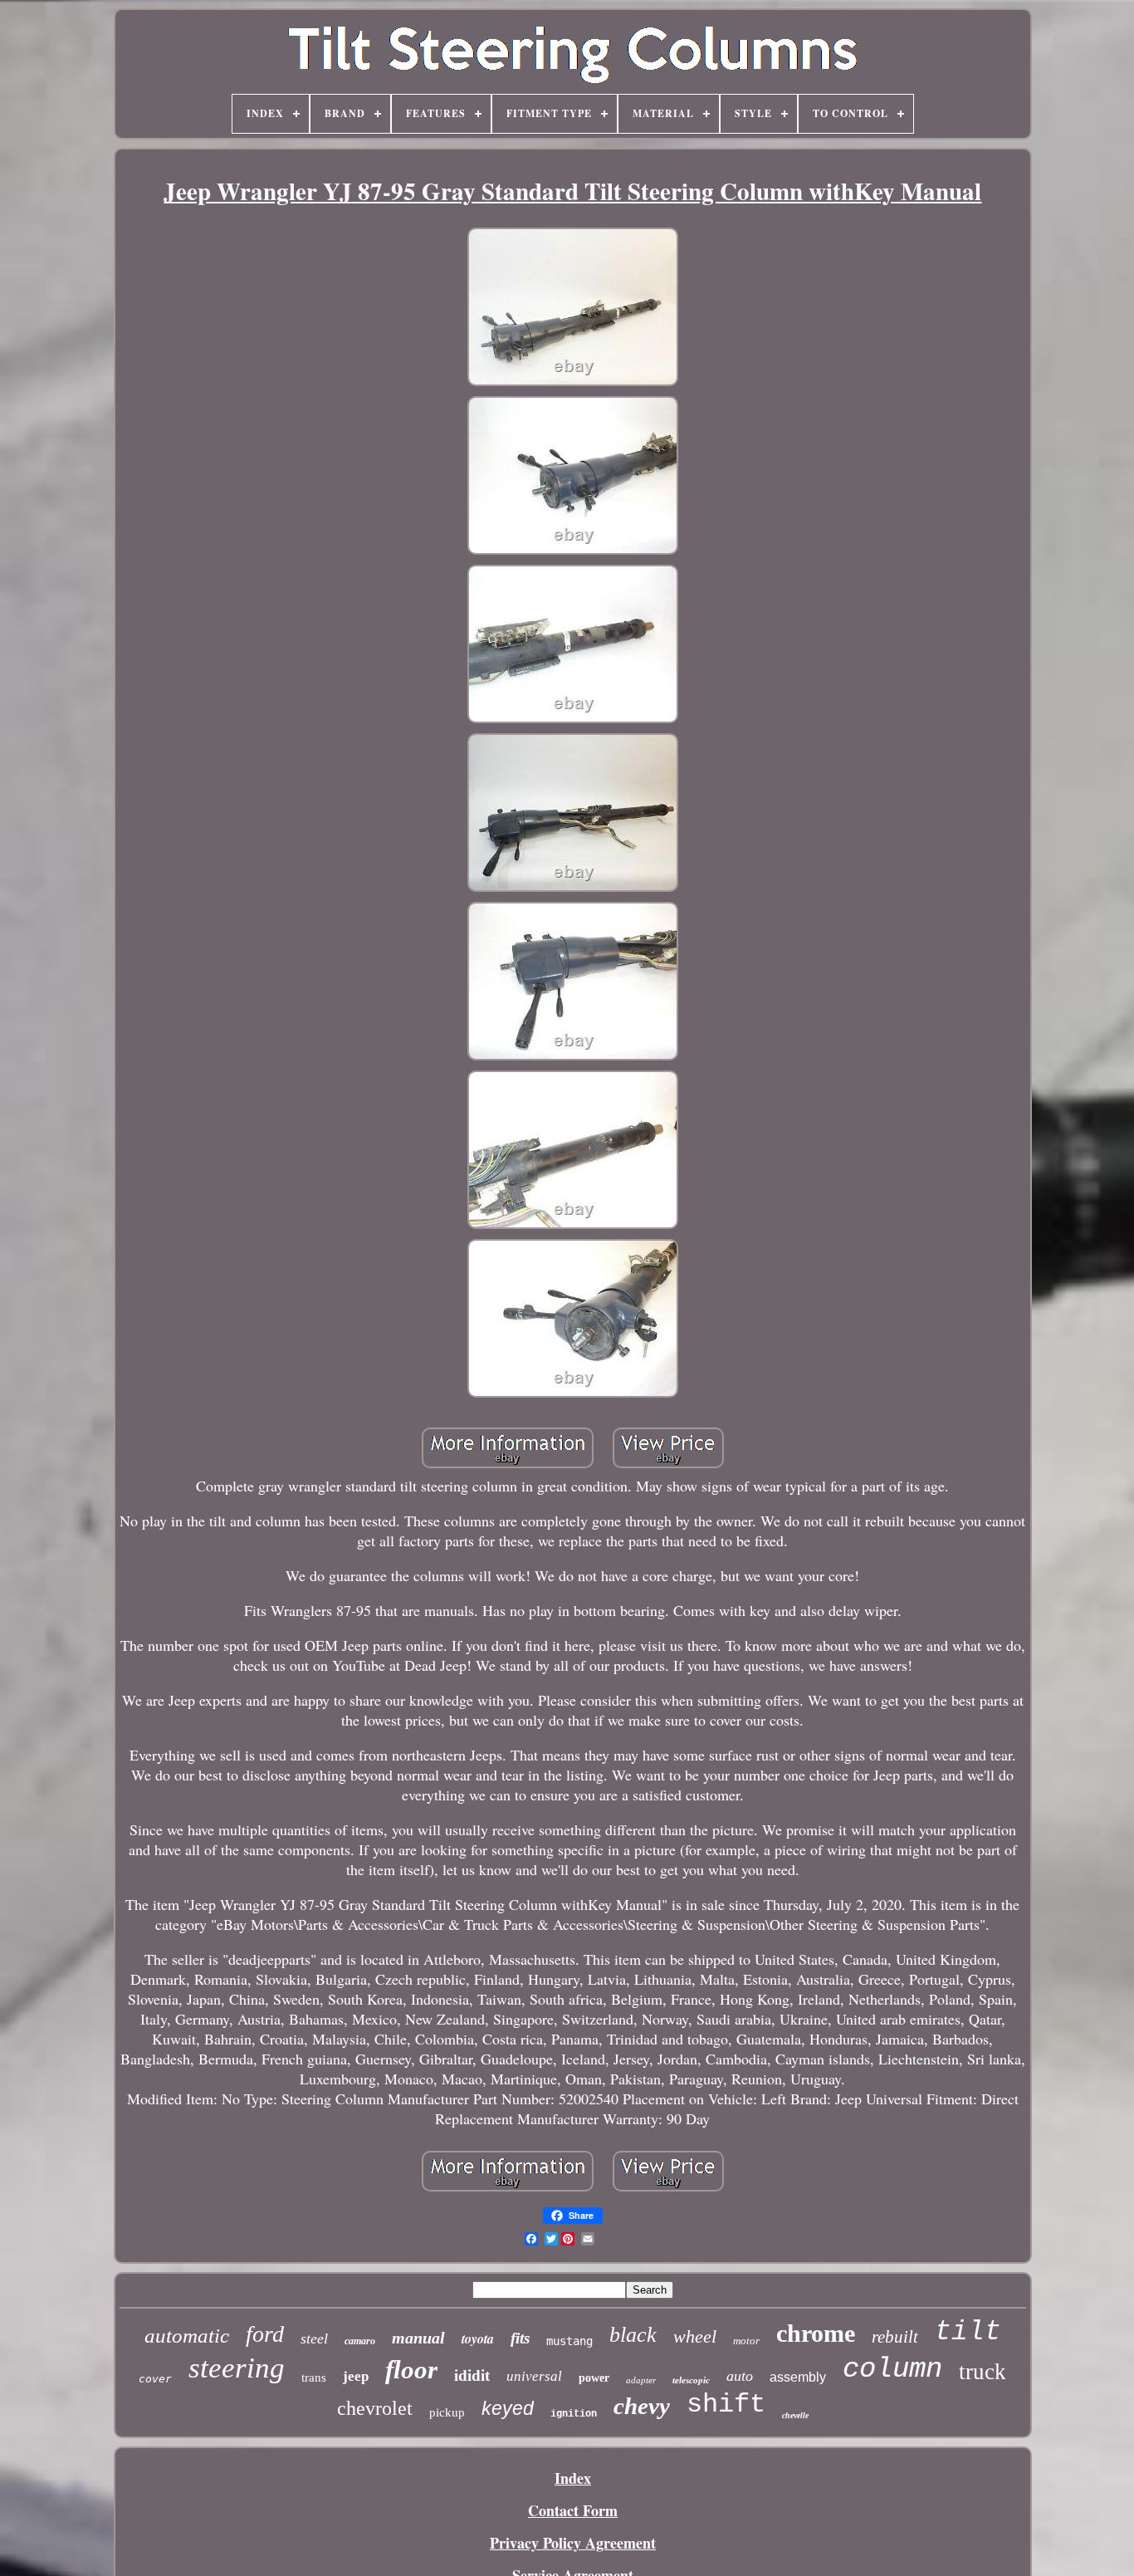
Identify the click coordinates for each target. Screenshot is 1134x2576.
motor (746, 2341)
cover (155, 2379)
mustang (569, 2341)
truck (982, 2372)
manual (418, 2338)
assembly (798, 2377)
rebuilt (895, 2337)
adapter (641, 2380)
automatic (187, 2336)
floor (411, 2370)
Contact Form (573, 2510)
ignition (574, 2414)
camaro (360, 2341)
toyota (478, 2338)
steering (237, 2368)
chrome (816, 2333)
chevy (642, 2406)
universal (534, 2376)
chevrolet (375, 2408)
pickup (447, 2412)
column (892, 2369)
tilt (968, 2332)
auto (740, 2376)
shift (726, 2405)
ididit (472, 2375)
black (633, 2335)
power (594, 2378)
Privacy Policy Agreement (573, 2543)
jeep (356, 2376)
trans (314, 2378)
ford (265, 2334)
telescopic (691, 2380)
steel (314, 2338)
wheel (695, 2336)
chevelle (795, 2415)
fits (520, 2338)
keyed (508, 2408)
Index (573, 2478)
